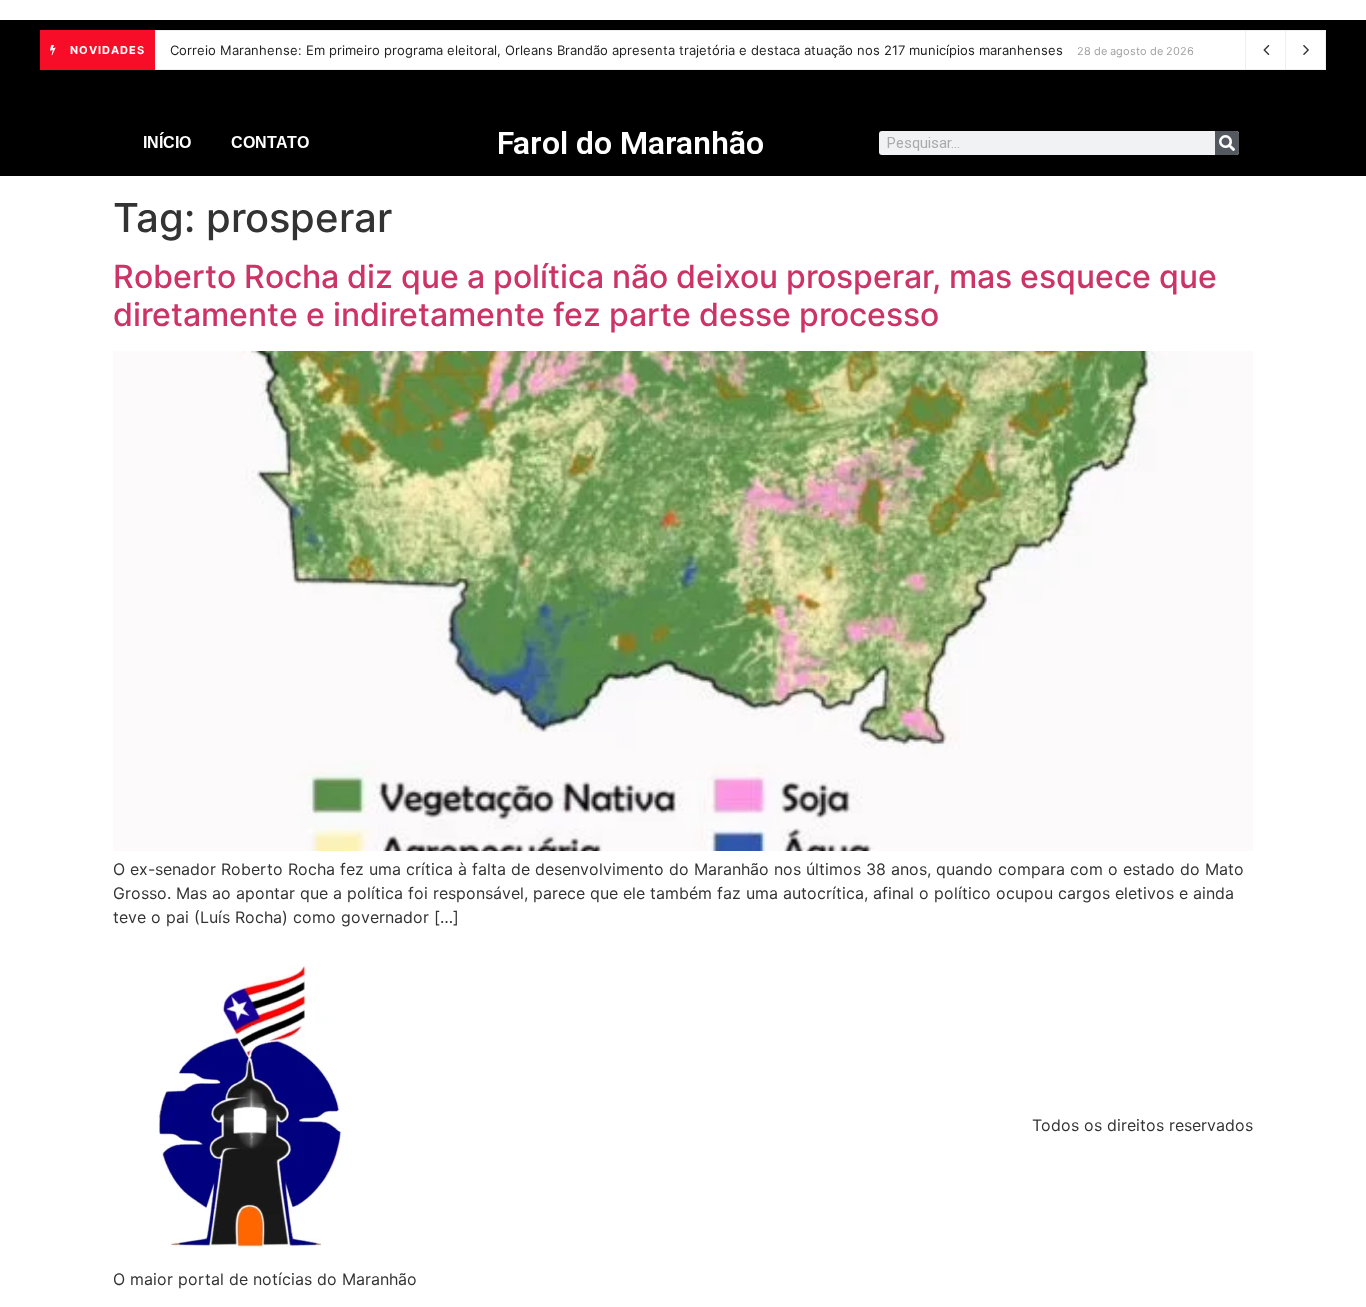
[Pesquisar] (1227, 143)
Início (167, 142)
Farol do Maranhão (630, 143)
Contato (270, 142)
